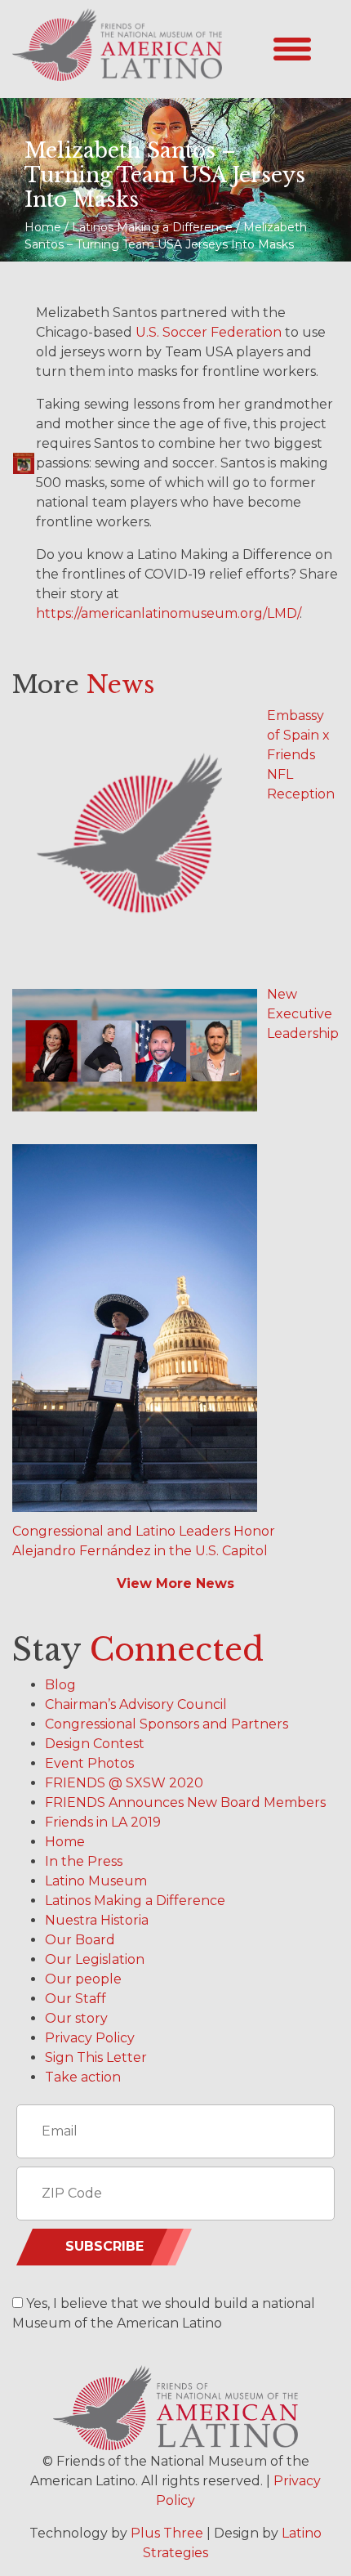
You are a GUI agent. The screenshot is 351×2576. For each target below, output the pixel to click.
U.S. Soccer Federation (209, 332)
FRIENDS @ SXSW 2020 (124, 1783)
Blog (60, 1685)
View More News (175, 1583)
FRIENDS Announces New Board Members (185, 1802)
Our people (83, 1979)
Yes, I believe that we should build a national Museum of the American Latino (164, 2313)
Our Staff (76, 1999)
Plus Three (167, 2533)
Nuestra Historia (97, 1920)
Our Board (80, 1940)
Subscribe (104, 2246)
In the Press (84, 1861)
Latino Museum (96, 1881)
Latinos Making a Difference (135, 1901)
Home (65, 1842)
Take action (83, 2077)
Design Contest (95, 1744)
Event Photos (89, 1763)
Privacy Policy (90, 2038)
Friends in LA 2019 (103, 1822)
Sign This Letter (96, 2057)
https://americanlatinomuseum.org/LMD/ (168, 613)
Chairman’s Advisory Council (136, 1704)
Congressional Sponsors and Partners (167, 1724)
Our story (76, 2018)
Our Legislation (95, 1959)
